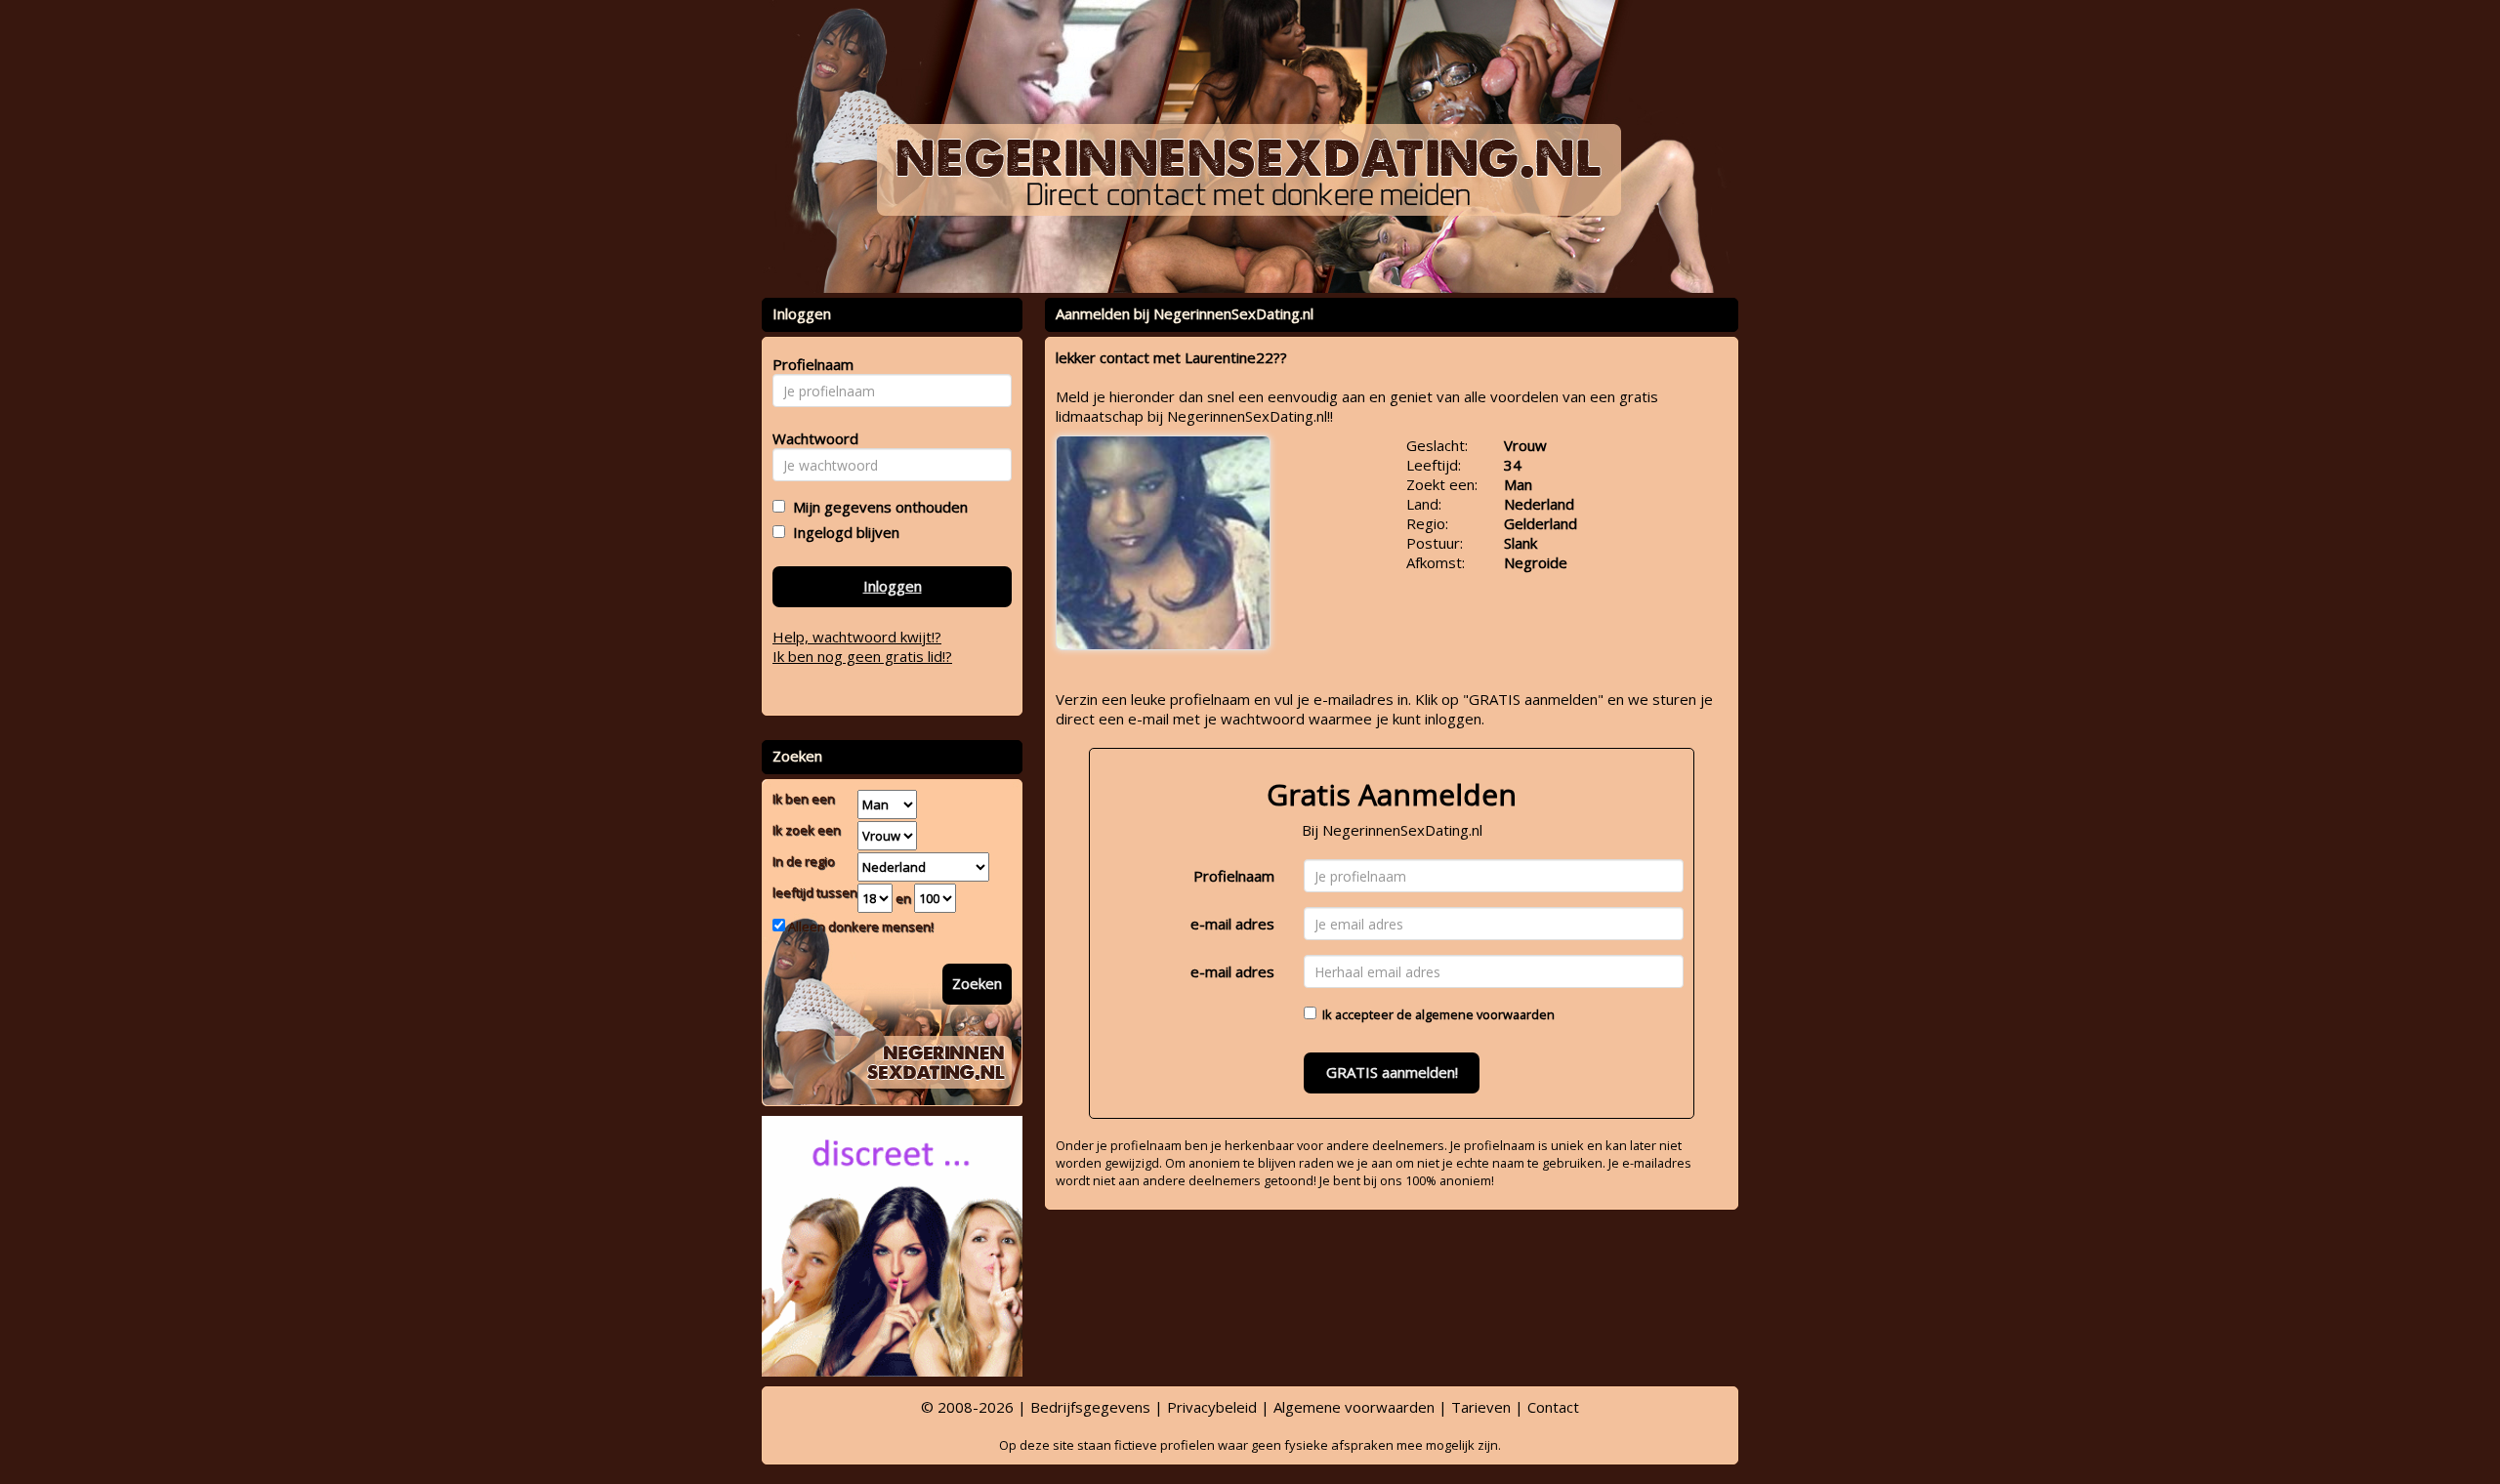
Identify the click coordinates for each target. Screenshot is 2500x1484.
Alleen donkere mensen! (859, 927)
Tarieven (1481, 1407)
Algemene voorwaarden (1354, 1407)
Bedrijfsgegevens (1090, 1407)
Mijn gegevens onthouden (876, 507)
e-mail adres (1232, 924)
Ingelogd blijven (842, 532)
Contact (1553, 1407)
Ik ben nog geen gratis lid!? (862, 656)
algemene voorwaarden (1485, 1014)
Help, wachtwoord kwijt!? (857, 637)
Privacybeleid (1212, 1407)
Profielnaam (1234, 876)
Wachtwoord (810, 438)
